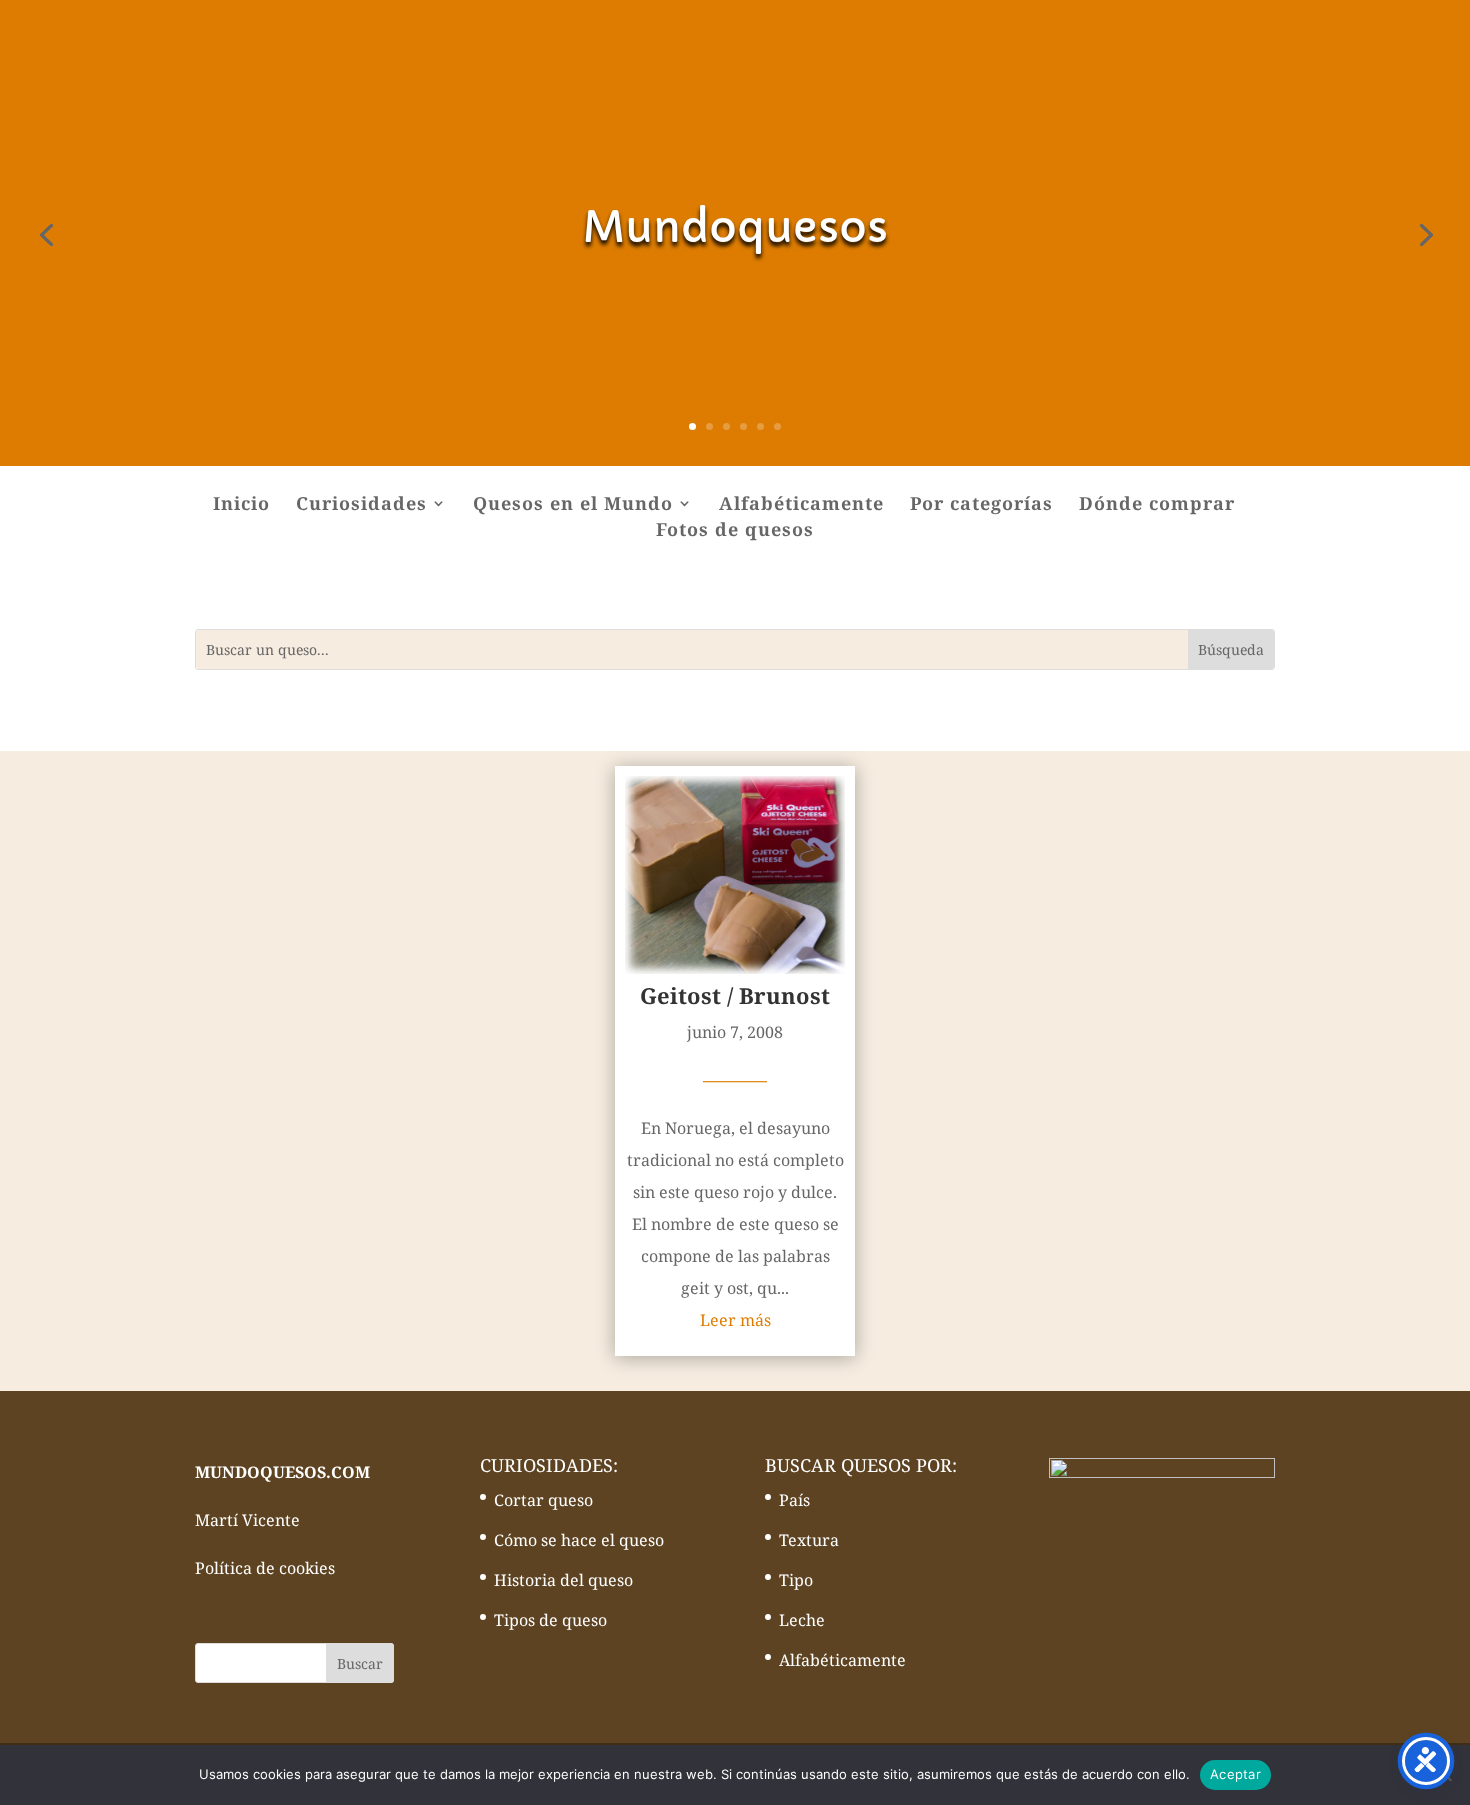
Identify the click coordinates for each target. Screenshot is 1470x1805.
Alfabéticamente (801, 505)
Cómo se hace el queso (579, 1540)
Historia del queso (563, 1580)
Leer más (735, 1320)
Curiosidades (361, 505)
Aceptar (1235, 1774)
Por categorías (981, 505)
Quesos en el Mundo (573, 505)
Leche (802, 1620)
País (794, 1500)
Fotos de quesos (735, 531)
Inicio (241, 505)
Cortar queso (543, 1500)
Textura (809, 1540)
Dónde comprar (1157, 505)
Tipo (796, 1580)
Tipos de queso (550, 1620)
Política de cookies (265, 1568)
